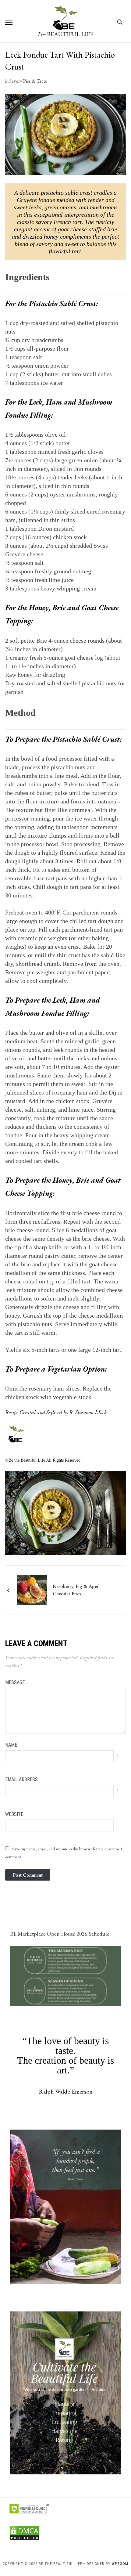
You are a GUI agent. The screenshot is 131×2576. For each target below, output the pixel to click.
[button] (9, 22)
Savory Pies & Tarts (28, 81)
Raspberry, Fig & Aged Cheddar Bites (76, 1590)
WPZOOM (120, 2564)
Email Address (21, 1779)
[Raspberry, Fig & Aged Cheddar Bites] (32, 1589)
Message (15, 1682)
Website (14, 1814)
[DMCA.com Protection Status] (25, 2529)
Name (11, 1745)
